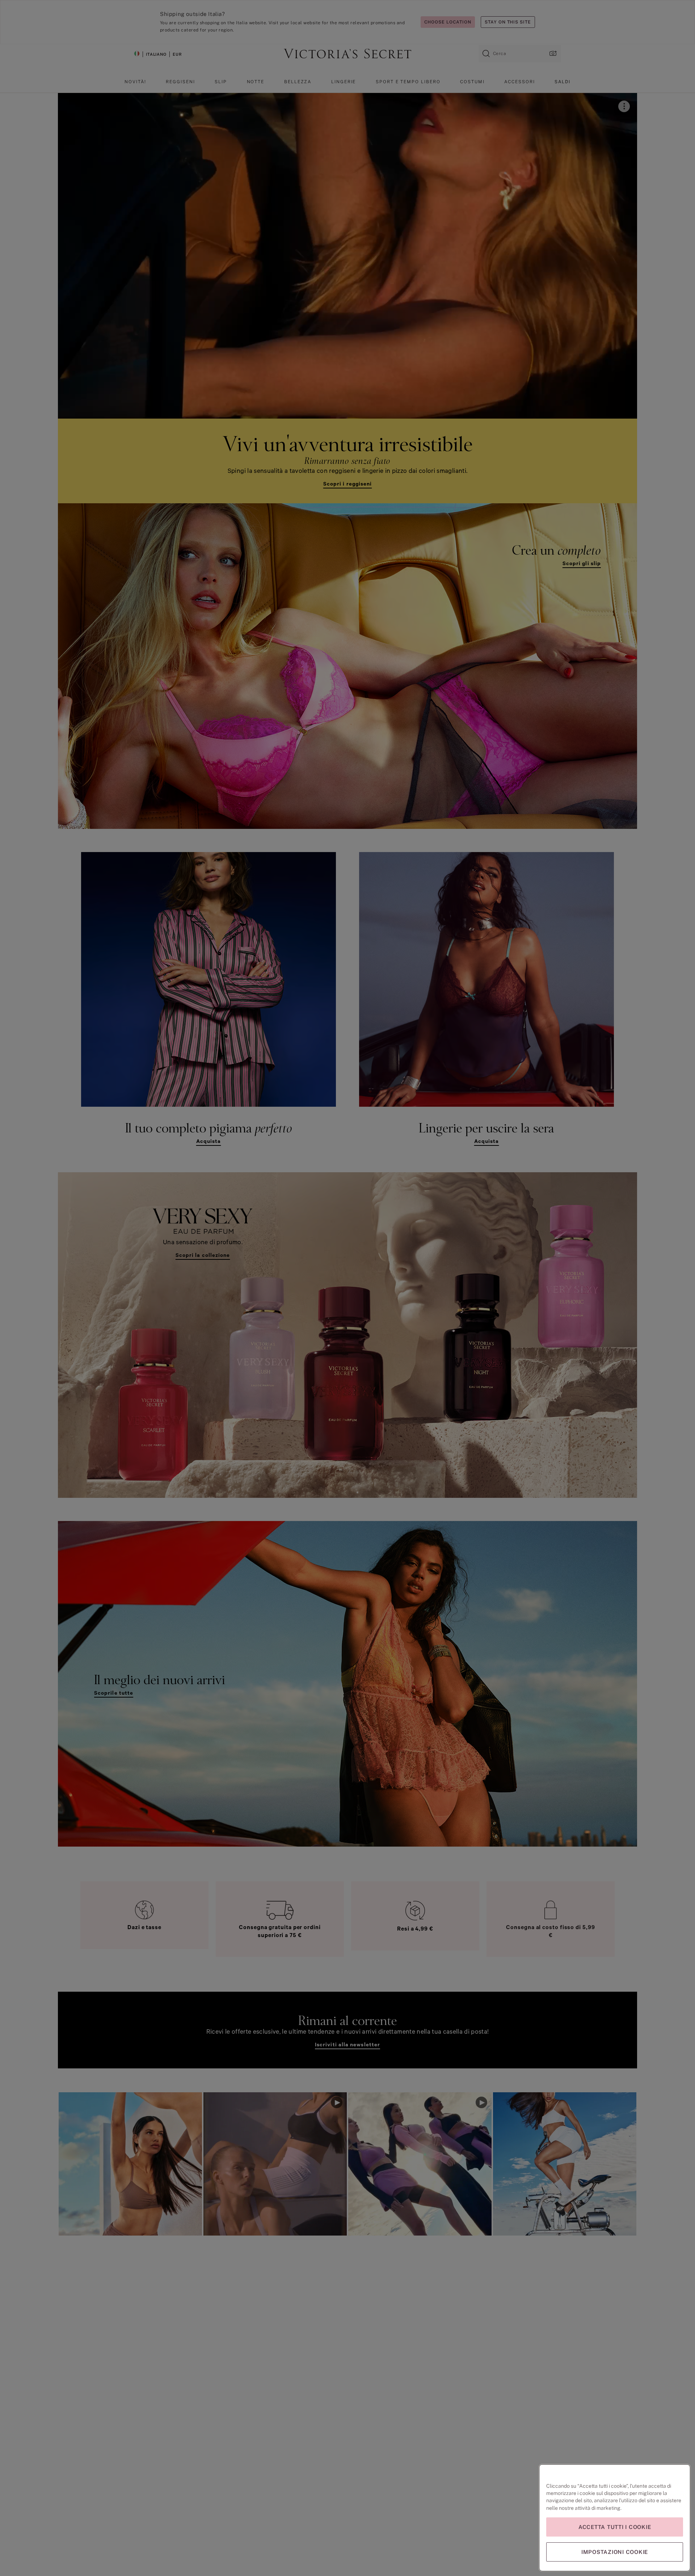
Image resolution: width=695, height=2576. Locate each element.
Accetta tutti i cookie (615, 2527)
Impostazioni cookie (615, 2552)
